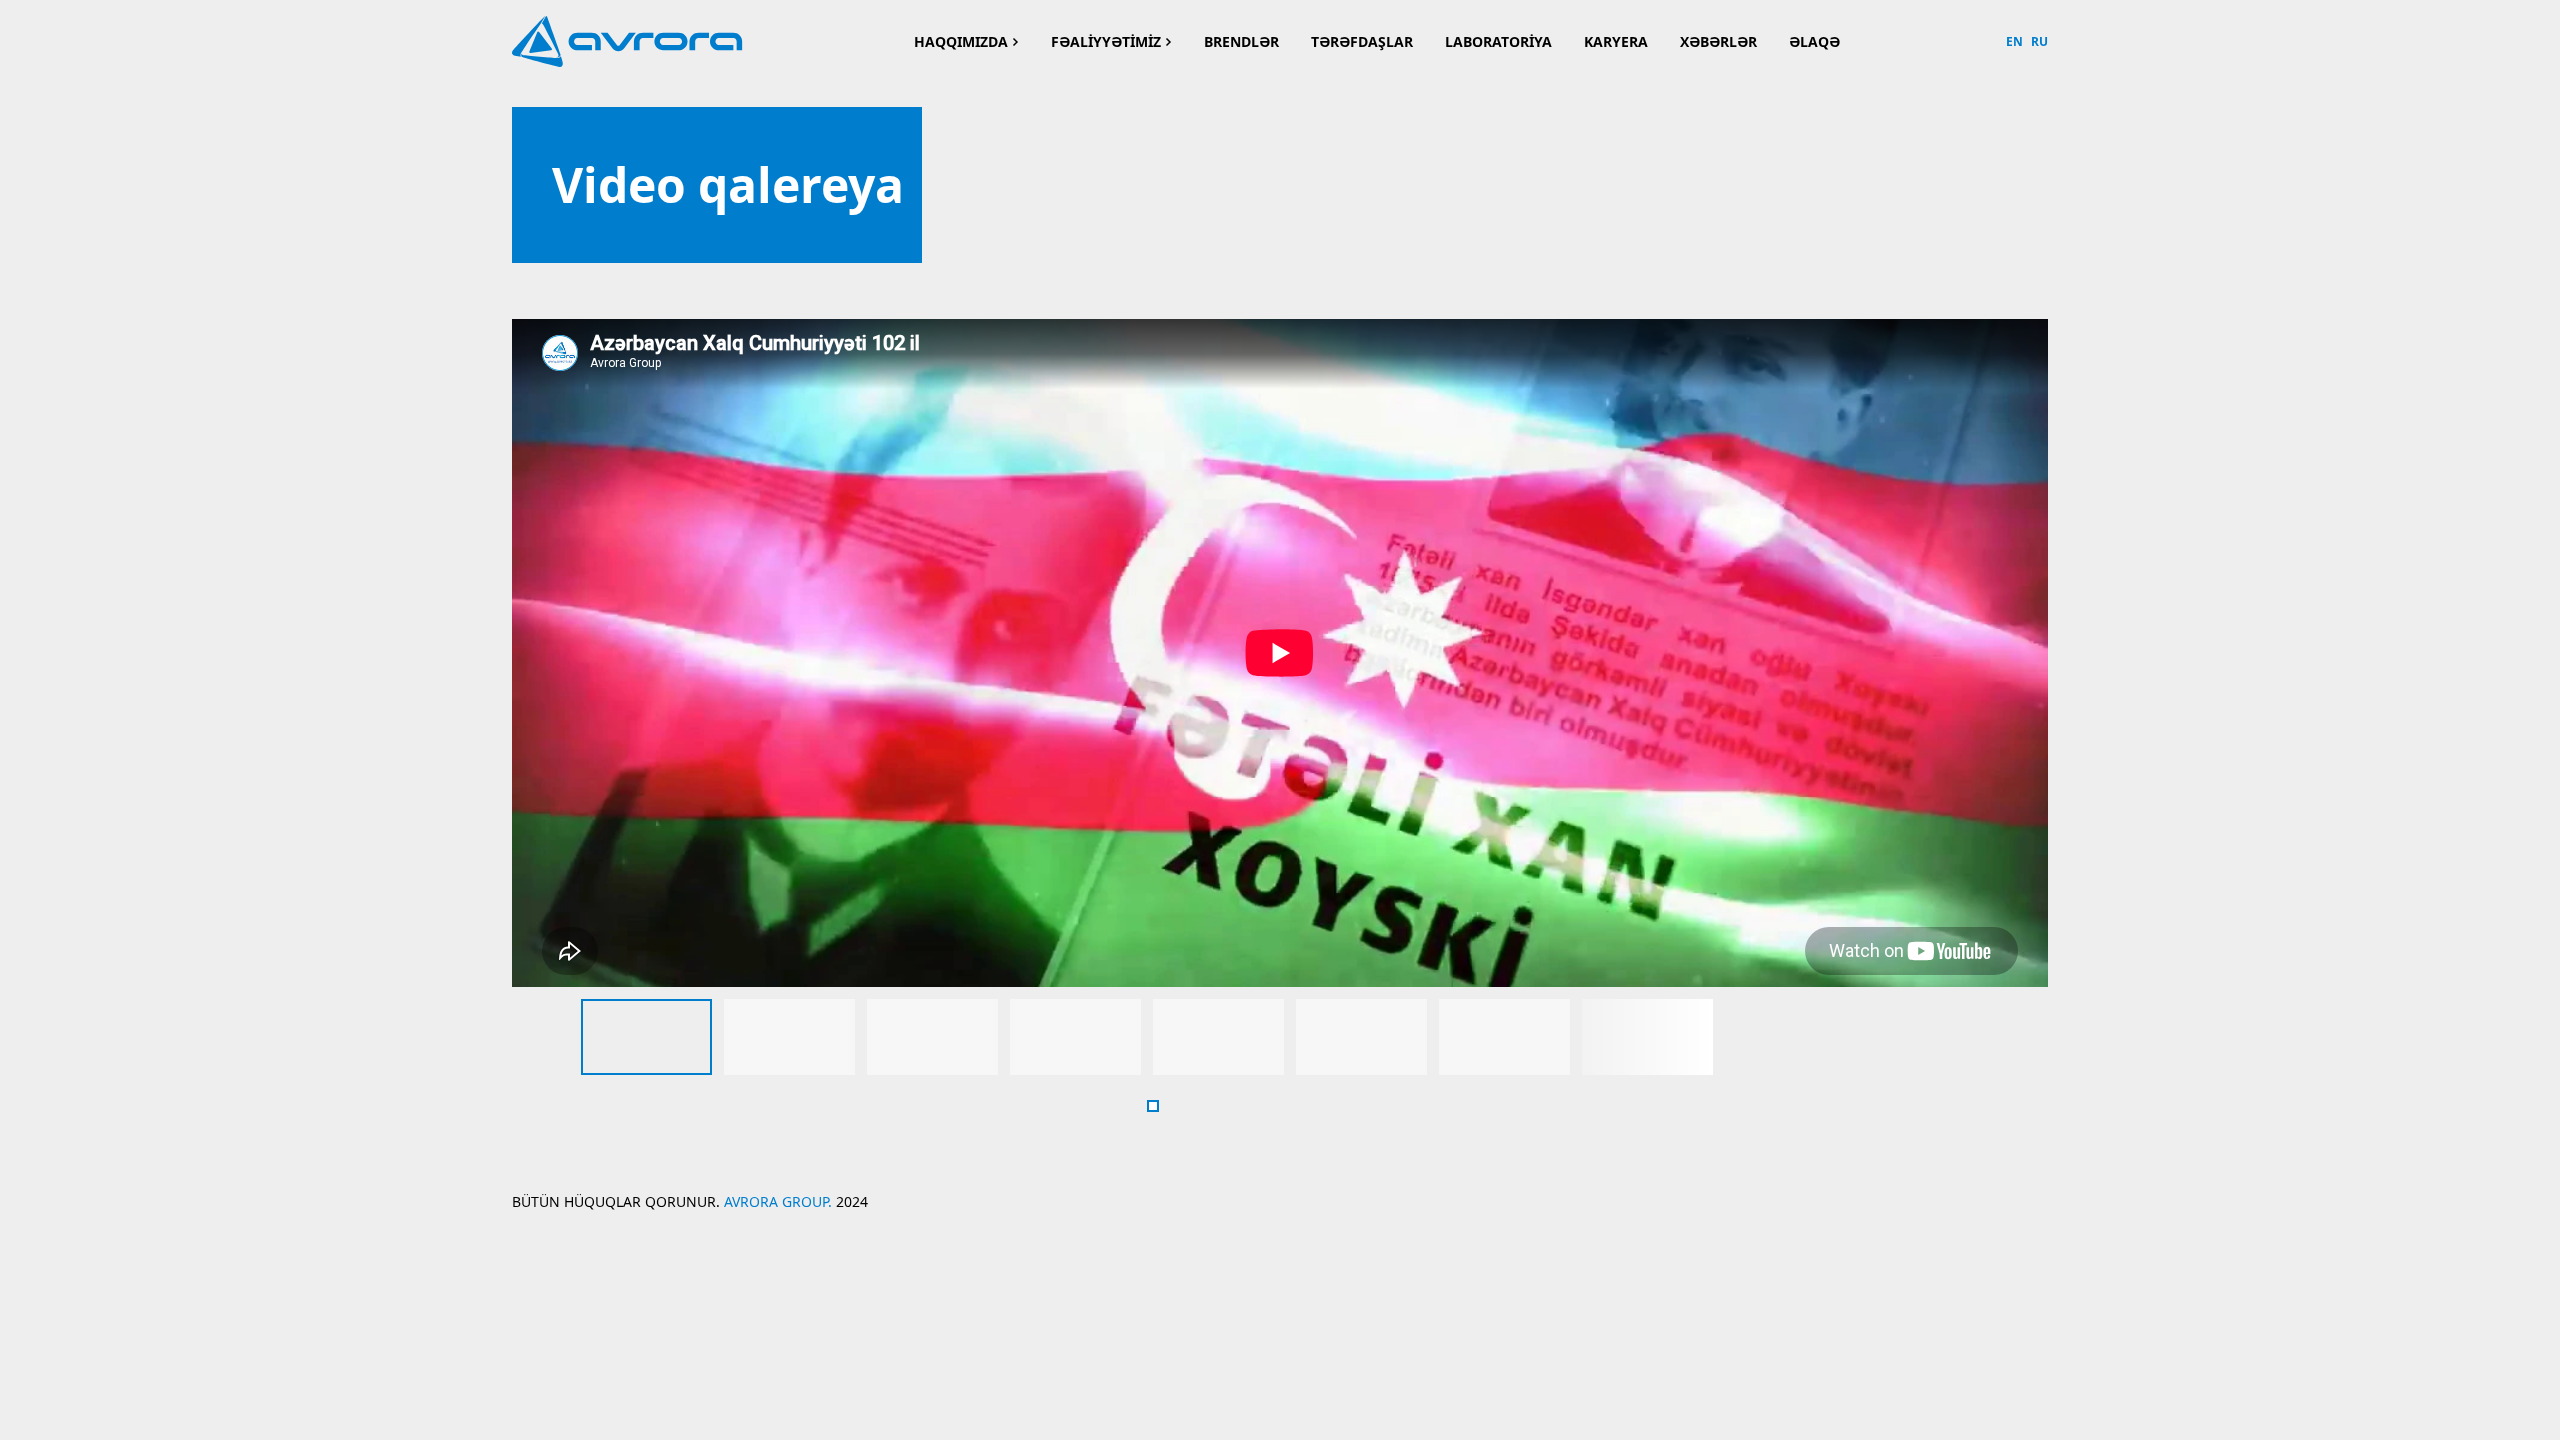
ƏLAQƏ (1814, 41)
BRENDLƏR (1241, 41)
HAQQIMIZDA (961, 41)
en (2014, 41)
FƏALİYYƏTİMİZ (1106, 41)
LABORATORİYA (1498, 41)
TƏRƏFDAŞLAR (1362, 41)
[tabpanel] (646, 1037)
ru (2039, 41)
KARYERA (1616, 41)
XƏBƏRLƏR (1718, 41)
